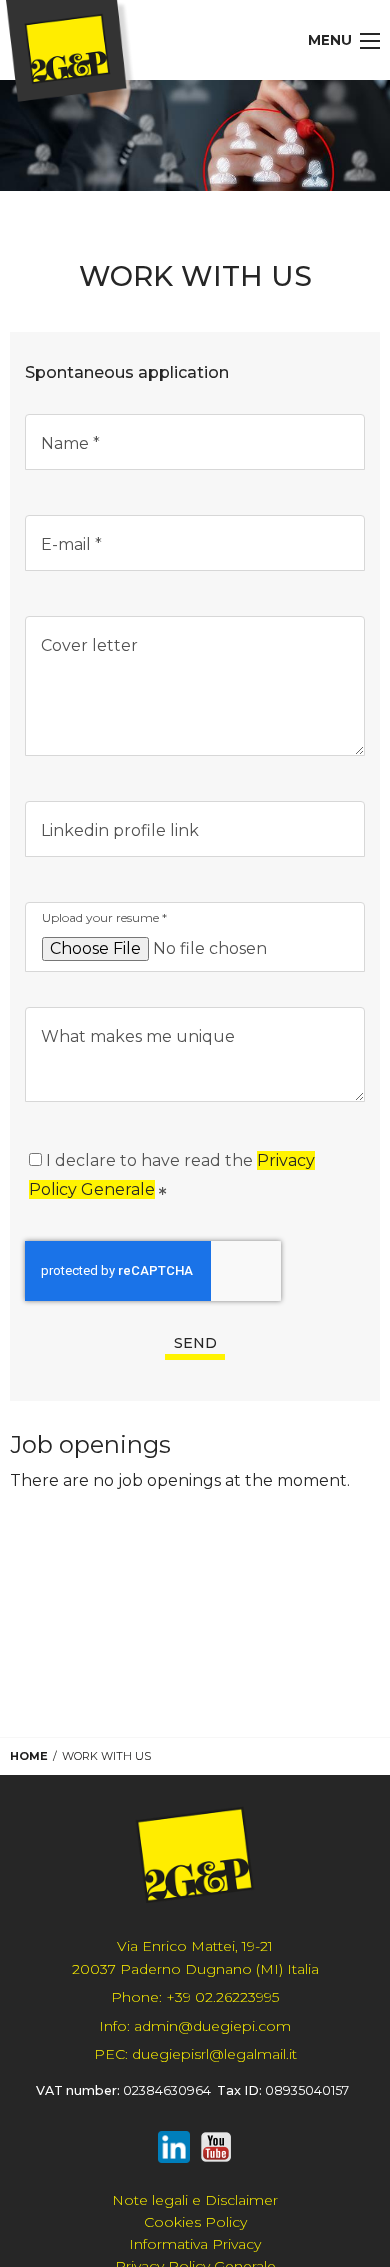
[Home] (72, 55)
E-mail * (71, 544)
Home (29, 1756)
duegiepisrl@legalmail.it (195, 2054)
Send (195, 1343)
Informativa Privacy (195, 2244)
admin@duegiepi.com (195, 2026)
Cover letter (89, 645)
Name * (70, 443)
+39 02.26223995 (195, 1997)
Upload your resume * (104, 917)
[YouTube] (216, 2151)
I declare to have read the (172, 1175)
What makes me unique (138, 1036)
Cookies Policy (195, 2222)
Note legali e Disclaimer (195, 2200)
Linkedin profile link (120, 830)
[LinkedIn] (174, 2151)
